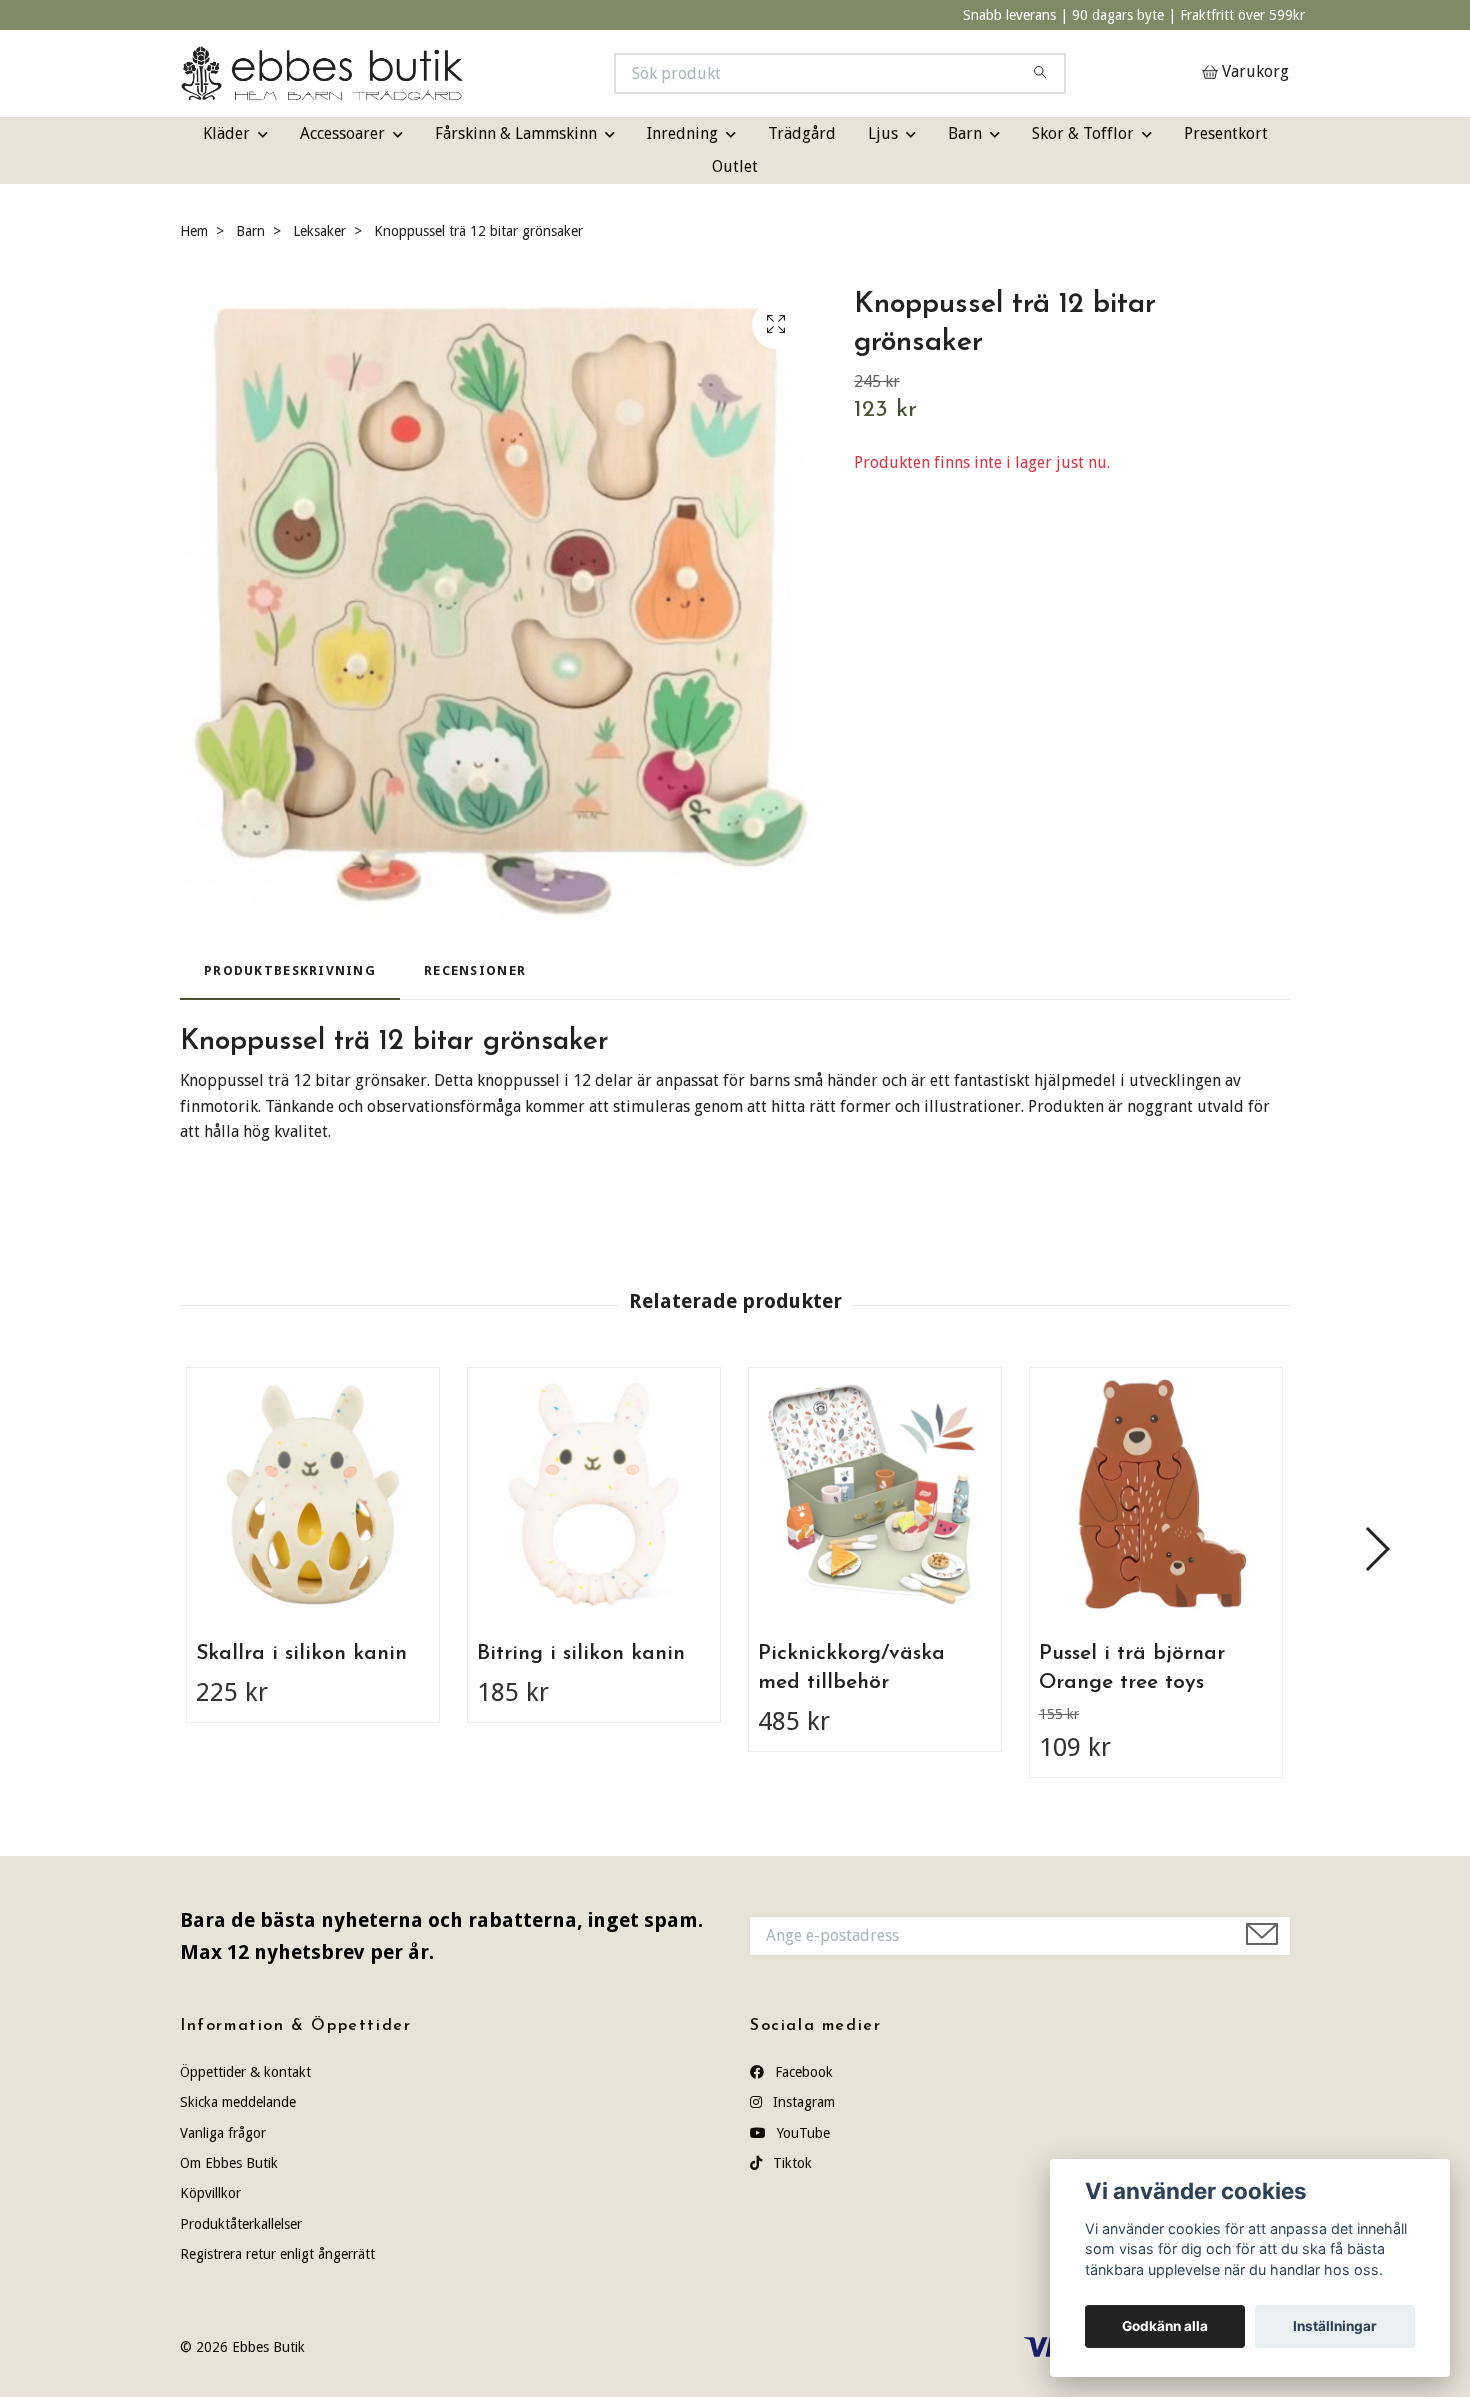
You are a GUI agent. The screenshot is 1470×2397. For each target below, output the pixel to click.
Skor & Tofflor (1083, 133)
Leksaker (319, 231)
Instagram (802, 2102)
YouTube (801, 2133)
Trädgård (802, 133)
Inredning (682, 133)
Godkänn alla (1165, 2326)
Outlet (735, 166)
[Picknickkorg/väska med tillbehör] (875, 1494)
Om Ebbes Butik (229, 2163)
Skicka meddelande (238, 2102)
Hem (194, 231)
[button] (1376, 1549)
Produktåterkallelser (241, 2224)
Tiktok (790, 2163)
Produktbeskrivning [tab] (290, 970)
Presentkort (1226, 133)
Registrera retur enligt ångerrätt (277, 2254)
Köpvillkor (210, 2193)
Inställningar (1335, 2326)
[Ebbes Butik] (458, 73)
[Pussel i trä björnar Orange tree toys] (1156, 1494)
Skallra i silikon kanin (301, 1653)
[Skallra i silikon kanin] (313, 1494)
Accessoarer (342, 133)
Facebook (802, 2072)
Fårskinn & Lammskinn (516, 133)
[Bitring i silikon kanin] (594, 1494)
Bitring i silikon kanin (581, 1653)
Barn (965, 133)
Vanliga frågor (223, 2133)
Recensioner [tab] (475, 970)
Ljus (883, 133)
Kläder (226, 133)
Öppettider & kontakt (245, 2072)
